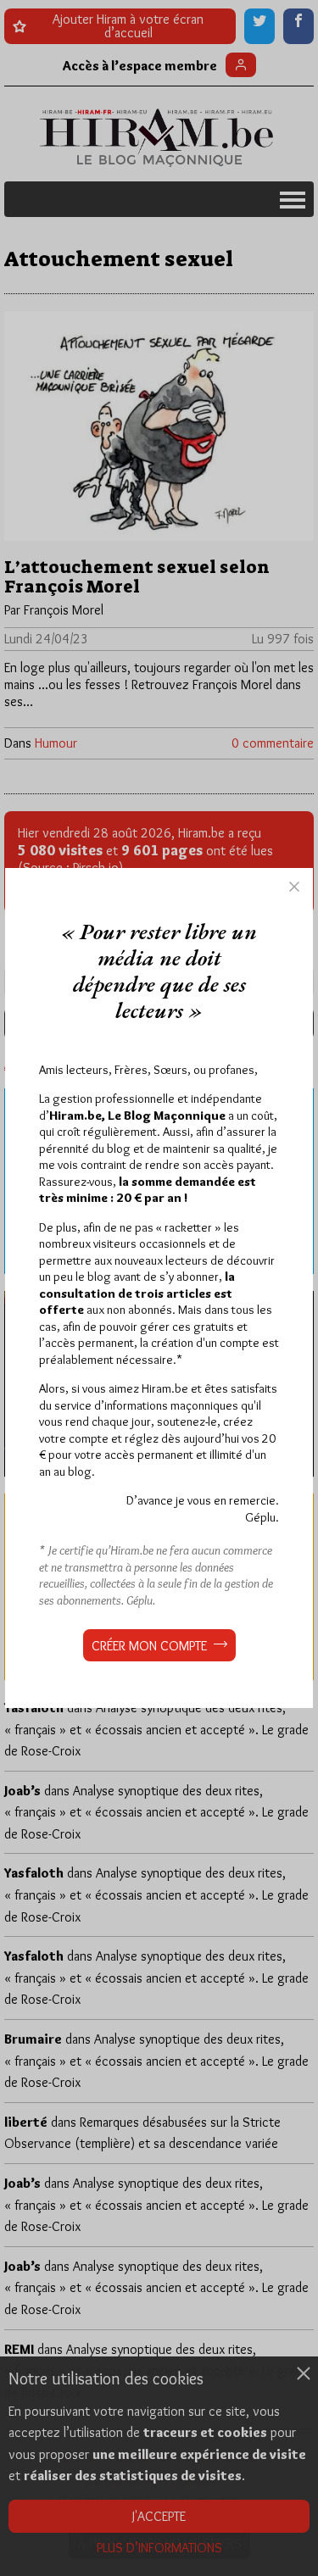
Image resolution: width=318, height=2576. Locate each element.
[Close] (294, 887)
